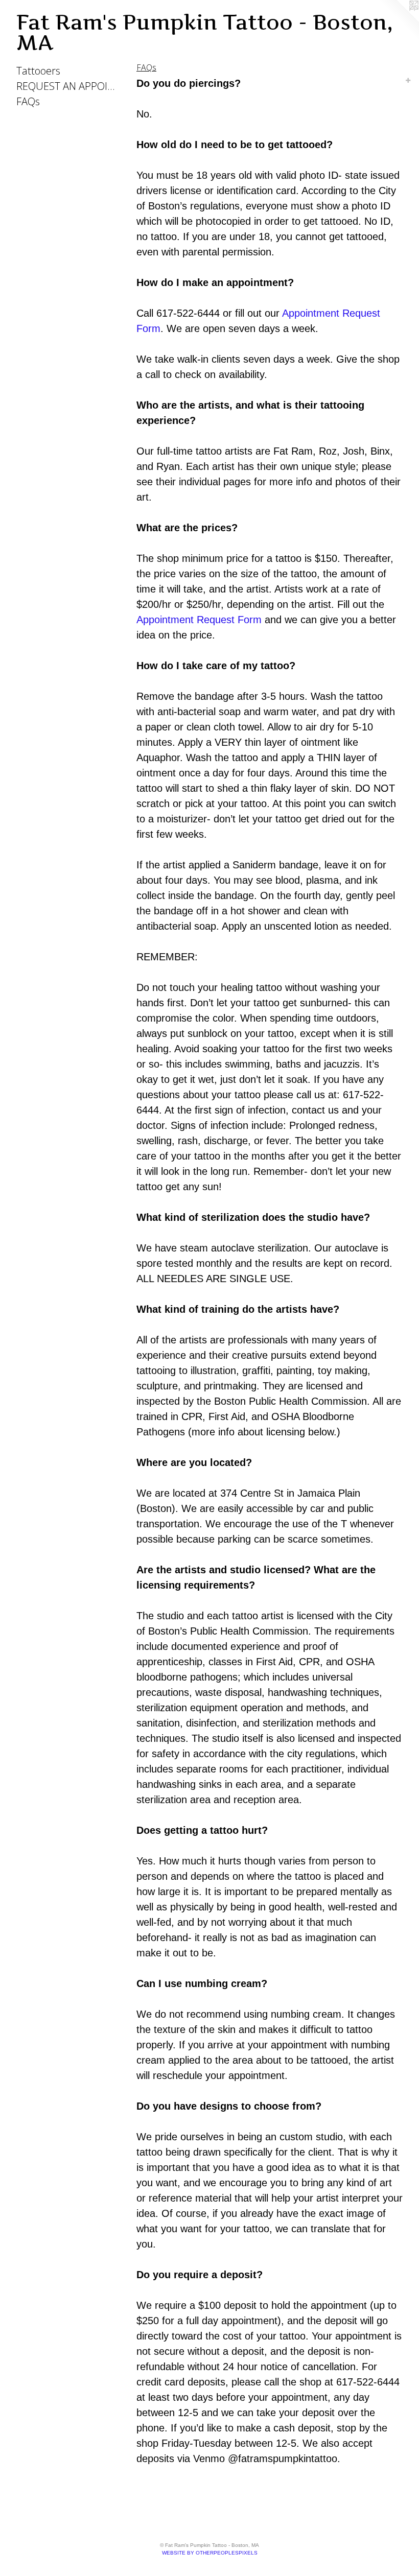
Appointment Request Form (199, 620)
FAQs (28, 101)
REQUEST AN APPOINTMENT (67, 86)
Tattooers (38, 71)
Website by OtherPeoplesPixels (210, 2553)
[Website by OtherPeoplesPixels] (399, 20)
